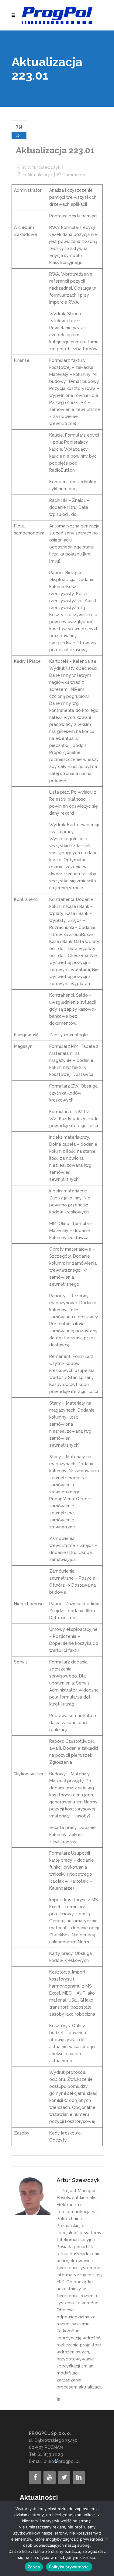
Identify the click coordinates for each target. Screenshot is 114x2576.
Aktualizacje (40, 175)
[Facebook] (35, 2478)
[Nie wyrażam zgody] (106, 2538)
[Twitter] (64, 2478)
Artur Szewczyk (44, 167)
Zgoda (34, 2567)
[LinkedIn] (79, 2478)
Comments (74, 175)
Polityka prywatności (69, 2567)
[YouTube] (50, 2478)
